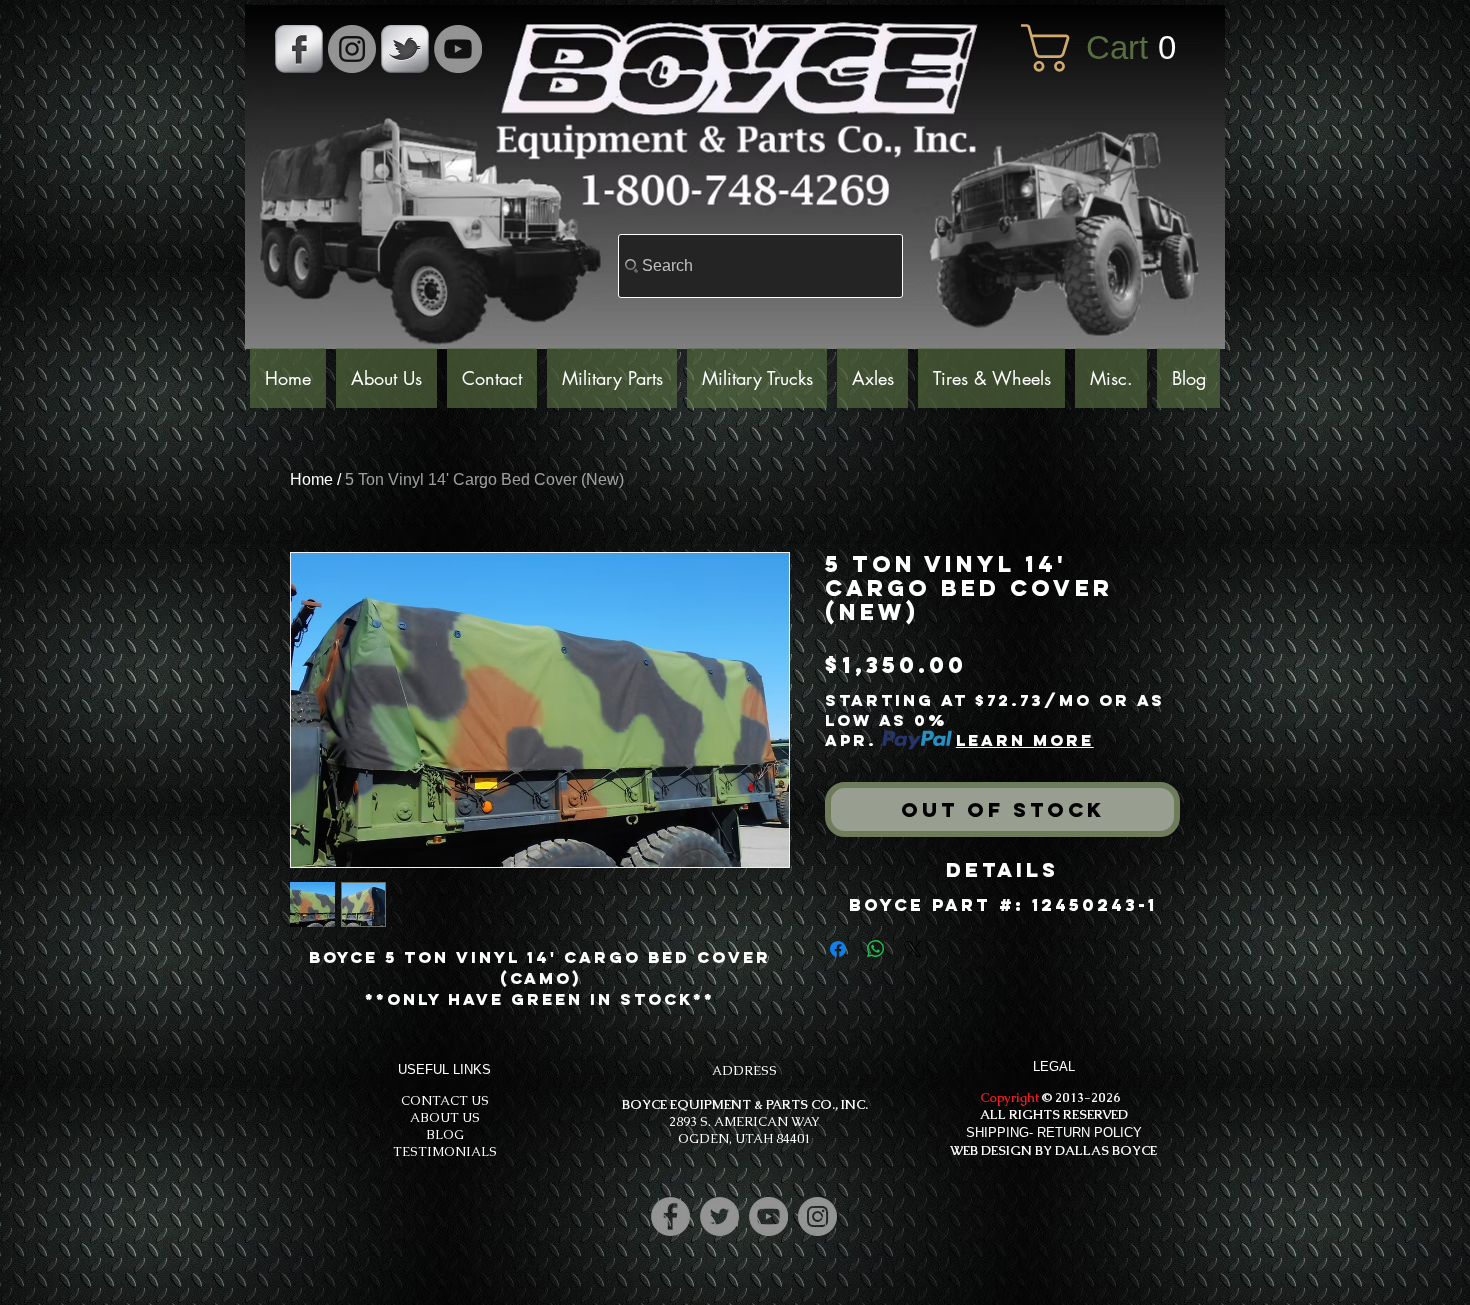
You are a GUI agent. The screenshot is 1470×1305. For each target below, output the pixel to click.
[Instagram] (817, 1216)
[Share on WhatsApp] (876, 949)
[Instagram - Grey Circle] (352, 49)
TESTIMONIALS (445, 1151)
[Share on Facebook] (838, 949)
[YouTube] (458, 49)
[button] (1113, 48)
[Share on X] (914, 949)
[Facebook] (670, 1216)
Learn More (1025, 740)
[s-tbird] (405, 49)
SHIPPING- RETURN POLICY (1054, 1132)
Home (311, 479)
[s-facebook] (299, 49)
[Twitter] (719, 1216)
